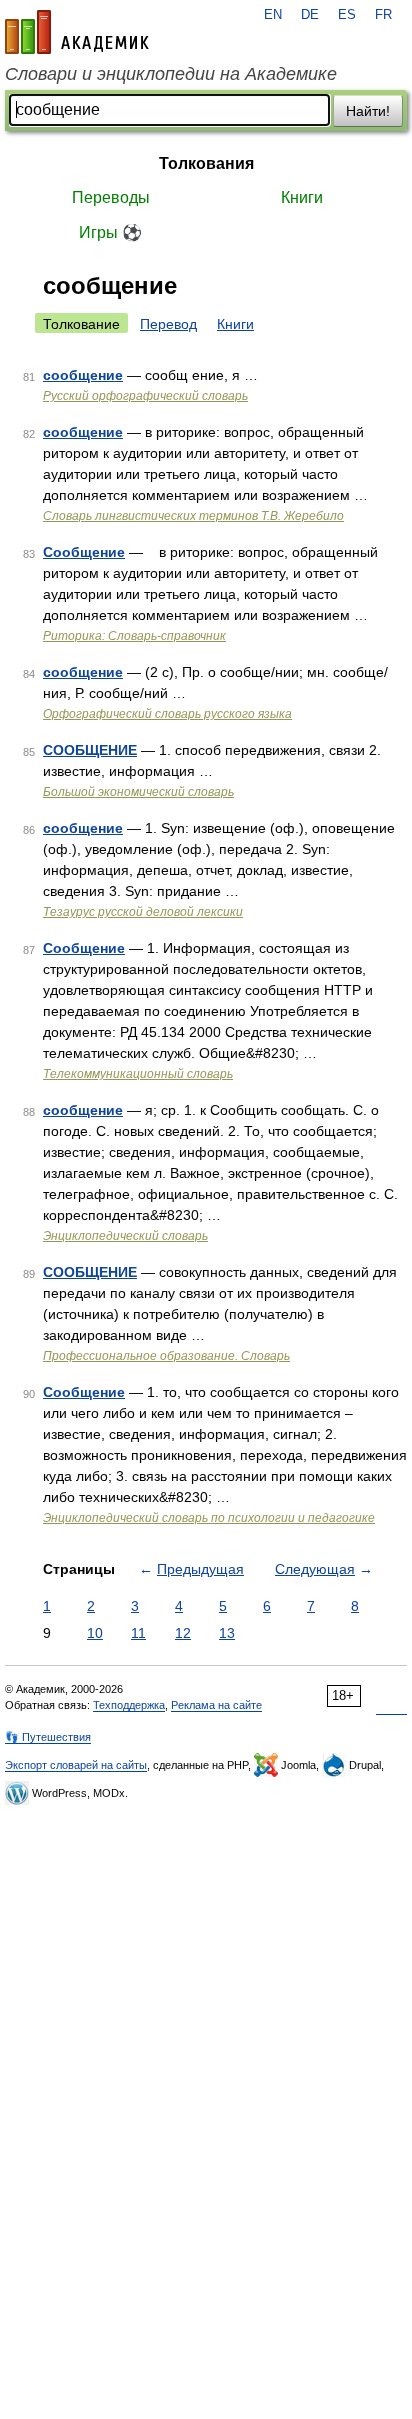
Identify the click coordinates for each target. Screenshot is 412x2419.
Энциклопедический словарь (125, 1236)
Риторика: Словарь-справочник (134, 636)
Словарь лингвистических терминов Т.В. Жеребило (193, 516)
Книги (302, 197)
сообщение (83, 375)
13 (227, 1633)
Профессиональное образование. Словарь (166, 1356)
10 (95, 1633)
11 (138, 1633)
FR (383, 15)
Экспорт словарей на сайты (76, 1765)
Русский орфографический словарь (145, 396)
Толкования (206, 163)
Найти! (368, 111)
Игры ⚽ (110, 232)
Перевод (168, 324)
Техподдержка (129, 1705)
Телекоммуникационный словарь (138, 1074)
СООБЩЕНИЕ (90, 750)
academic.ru (77, 32)
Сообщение (84, 552)
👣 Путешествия (48, 1737)
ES (347, 15)
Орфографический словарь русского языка (167, 714)
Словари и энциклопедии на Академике (171, 74)
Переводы (111, 197)
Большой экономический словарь (138, 792)
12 (183, 1633)
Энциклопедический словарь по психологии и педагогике (209, 1518)
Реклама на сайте (216, 1705)
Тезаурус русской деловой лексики (143, 912)
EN (273, 15)
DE (310, 15)
